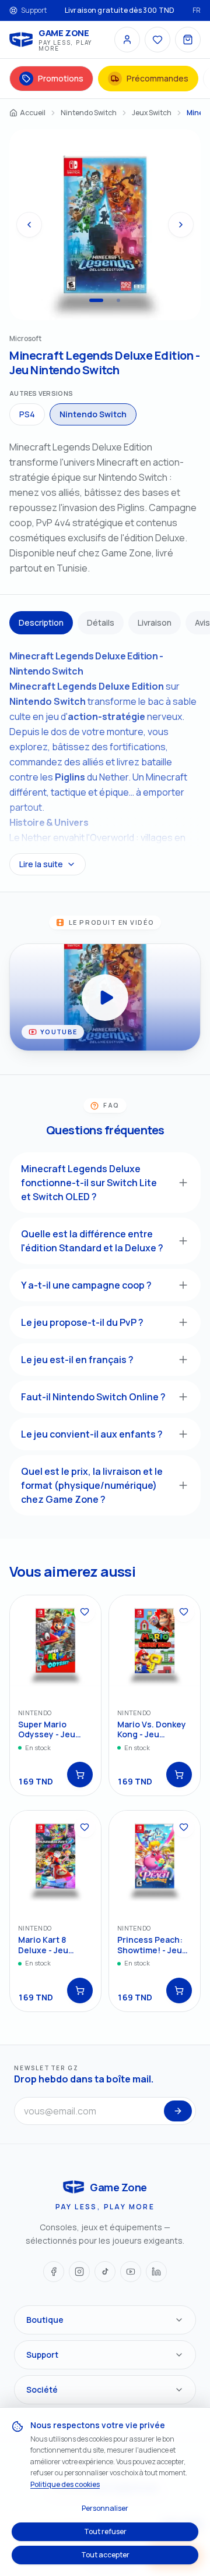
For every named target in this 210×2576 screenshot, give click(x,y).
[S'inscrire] (178, 2111)
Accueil (33, 113)
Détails (101, 622)
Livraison (155, 622)
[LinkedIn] (156, 2272)
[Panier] (188, 40)
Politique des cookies (65, 2484)
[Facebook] (54, 2272)
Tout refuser (105, 2531)
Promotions (61, 78)
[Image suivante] (181, 225)
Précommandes (157, 78)
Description (41, 622)
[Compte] (127, 40)
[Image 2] (118, 300)
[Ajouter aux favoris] (85, 1612)
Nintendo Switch (89, 113)
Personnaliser (105, 2508)
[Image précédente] (29, 225)
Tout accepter (105, 2555)
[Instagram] (79, 2272)
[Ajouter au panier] (80, 1775)
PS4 (27, 414)
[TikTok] (105, 2272)
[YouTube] (131, 2272)
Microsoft (25, 338)
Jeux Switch (152, 113)
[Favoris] (157, 40)
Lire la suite (41, 864)
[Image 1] (96, 300)
